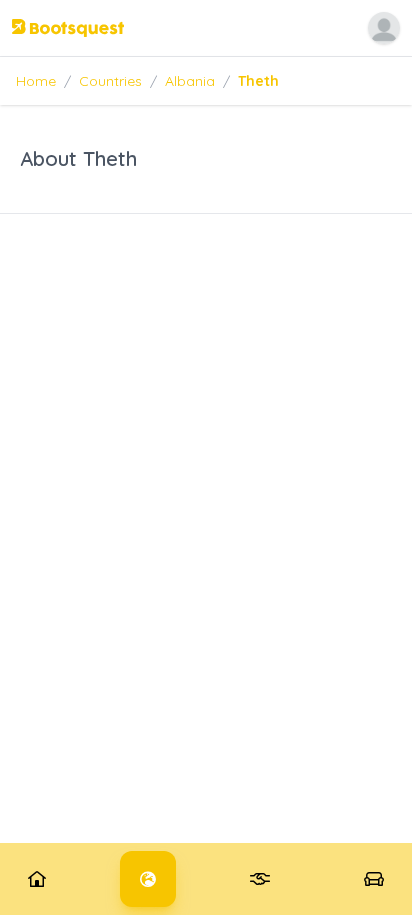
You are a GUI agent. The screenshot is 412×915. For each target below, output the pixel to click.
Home (36, 81)
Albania (190, 81)
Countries (110, 81)
